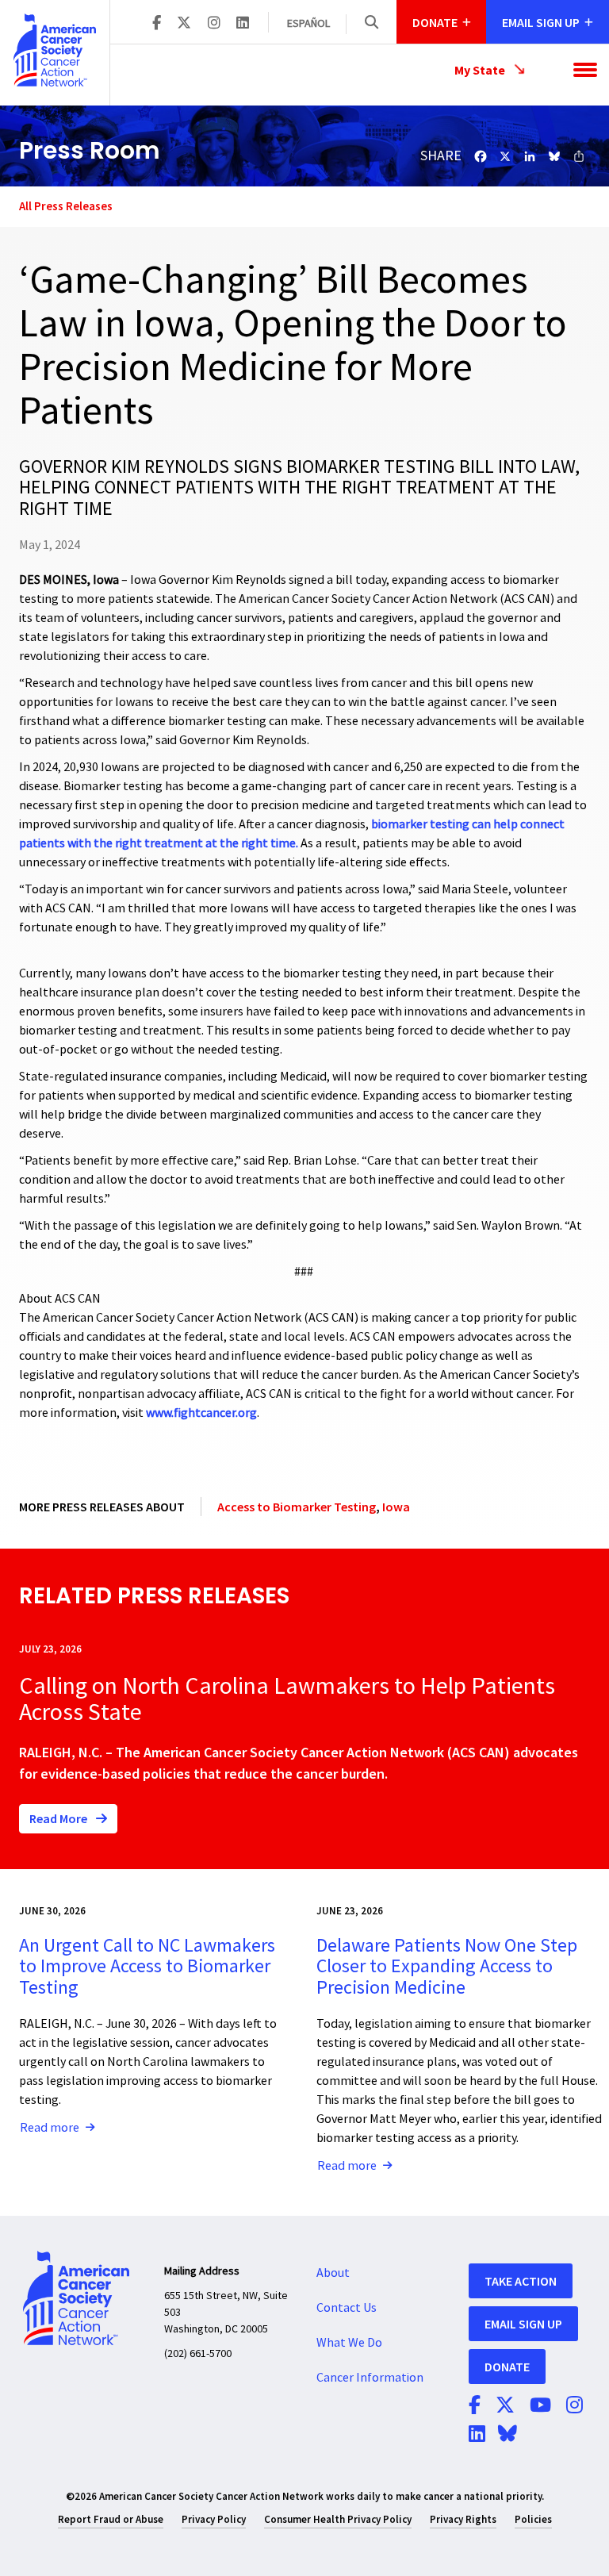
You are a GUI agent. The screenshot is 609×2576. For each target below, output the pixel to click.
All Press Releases (66, 206)
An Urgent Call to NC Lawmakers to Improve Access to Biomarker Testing (147, 1967)
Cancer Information (370, 2378)
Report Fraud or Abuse (111, 2519)
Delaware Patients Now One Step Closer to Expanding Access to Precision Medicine (447, 1967)
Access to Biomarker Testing (297, 1507)
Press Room (90, 150)
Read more (50, 2128)
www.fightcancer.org (201, 1413)
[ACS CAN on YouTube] (540, 2406)
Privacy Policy (214, 2519)
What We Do (349, 2343)
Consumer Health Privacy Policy (338, 2519)
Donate (507, 2367)
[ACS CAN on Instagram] (214, 24)
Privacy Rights (463, 2519)
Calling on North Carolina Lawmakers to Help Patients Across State (287, 1699)
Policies (533, 2519)
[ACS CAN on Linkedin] (243, 24)
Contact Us (347, 2308)
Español (308, 24)
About (333, 2273)
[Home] (55, 50)
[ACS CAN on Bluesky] (507, 2435)
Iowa (396, 1507)
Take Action (521, 2281)
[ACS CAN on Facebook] (157, 24)
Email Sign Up (523, 2324)
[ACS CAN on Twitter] (184, 24)
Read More (59, 1818)
